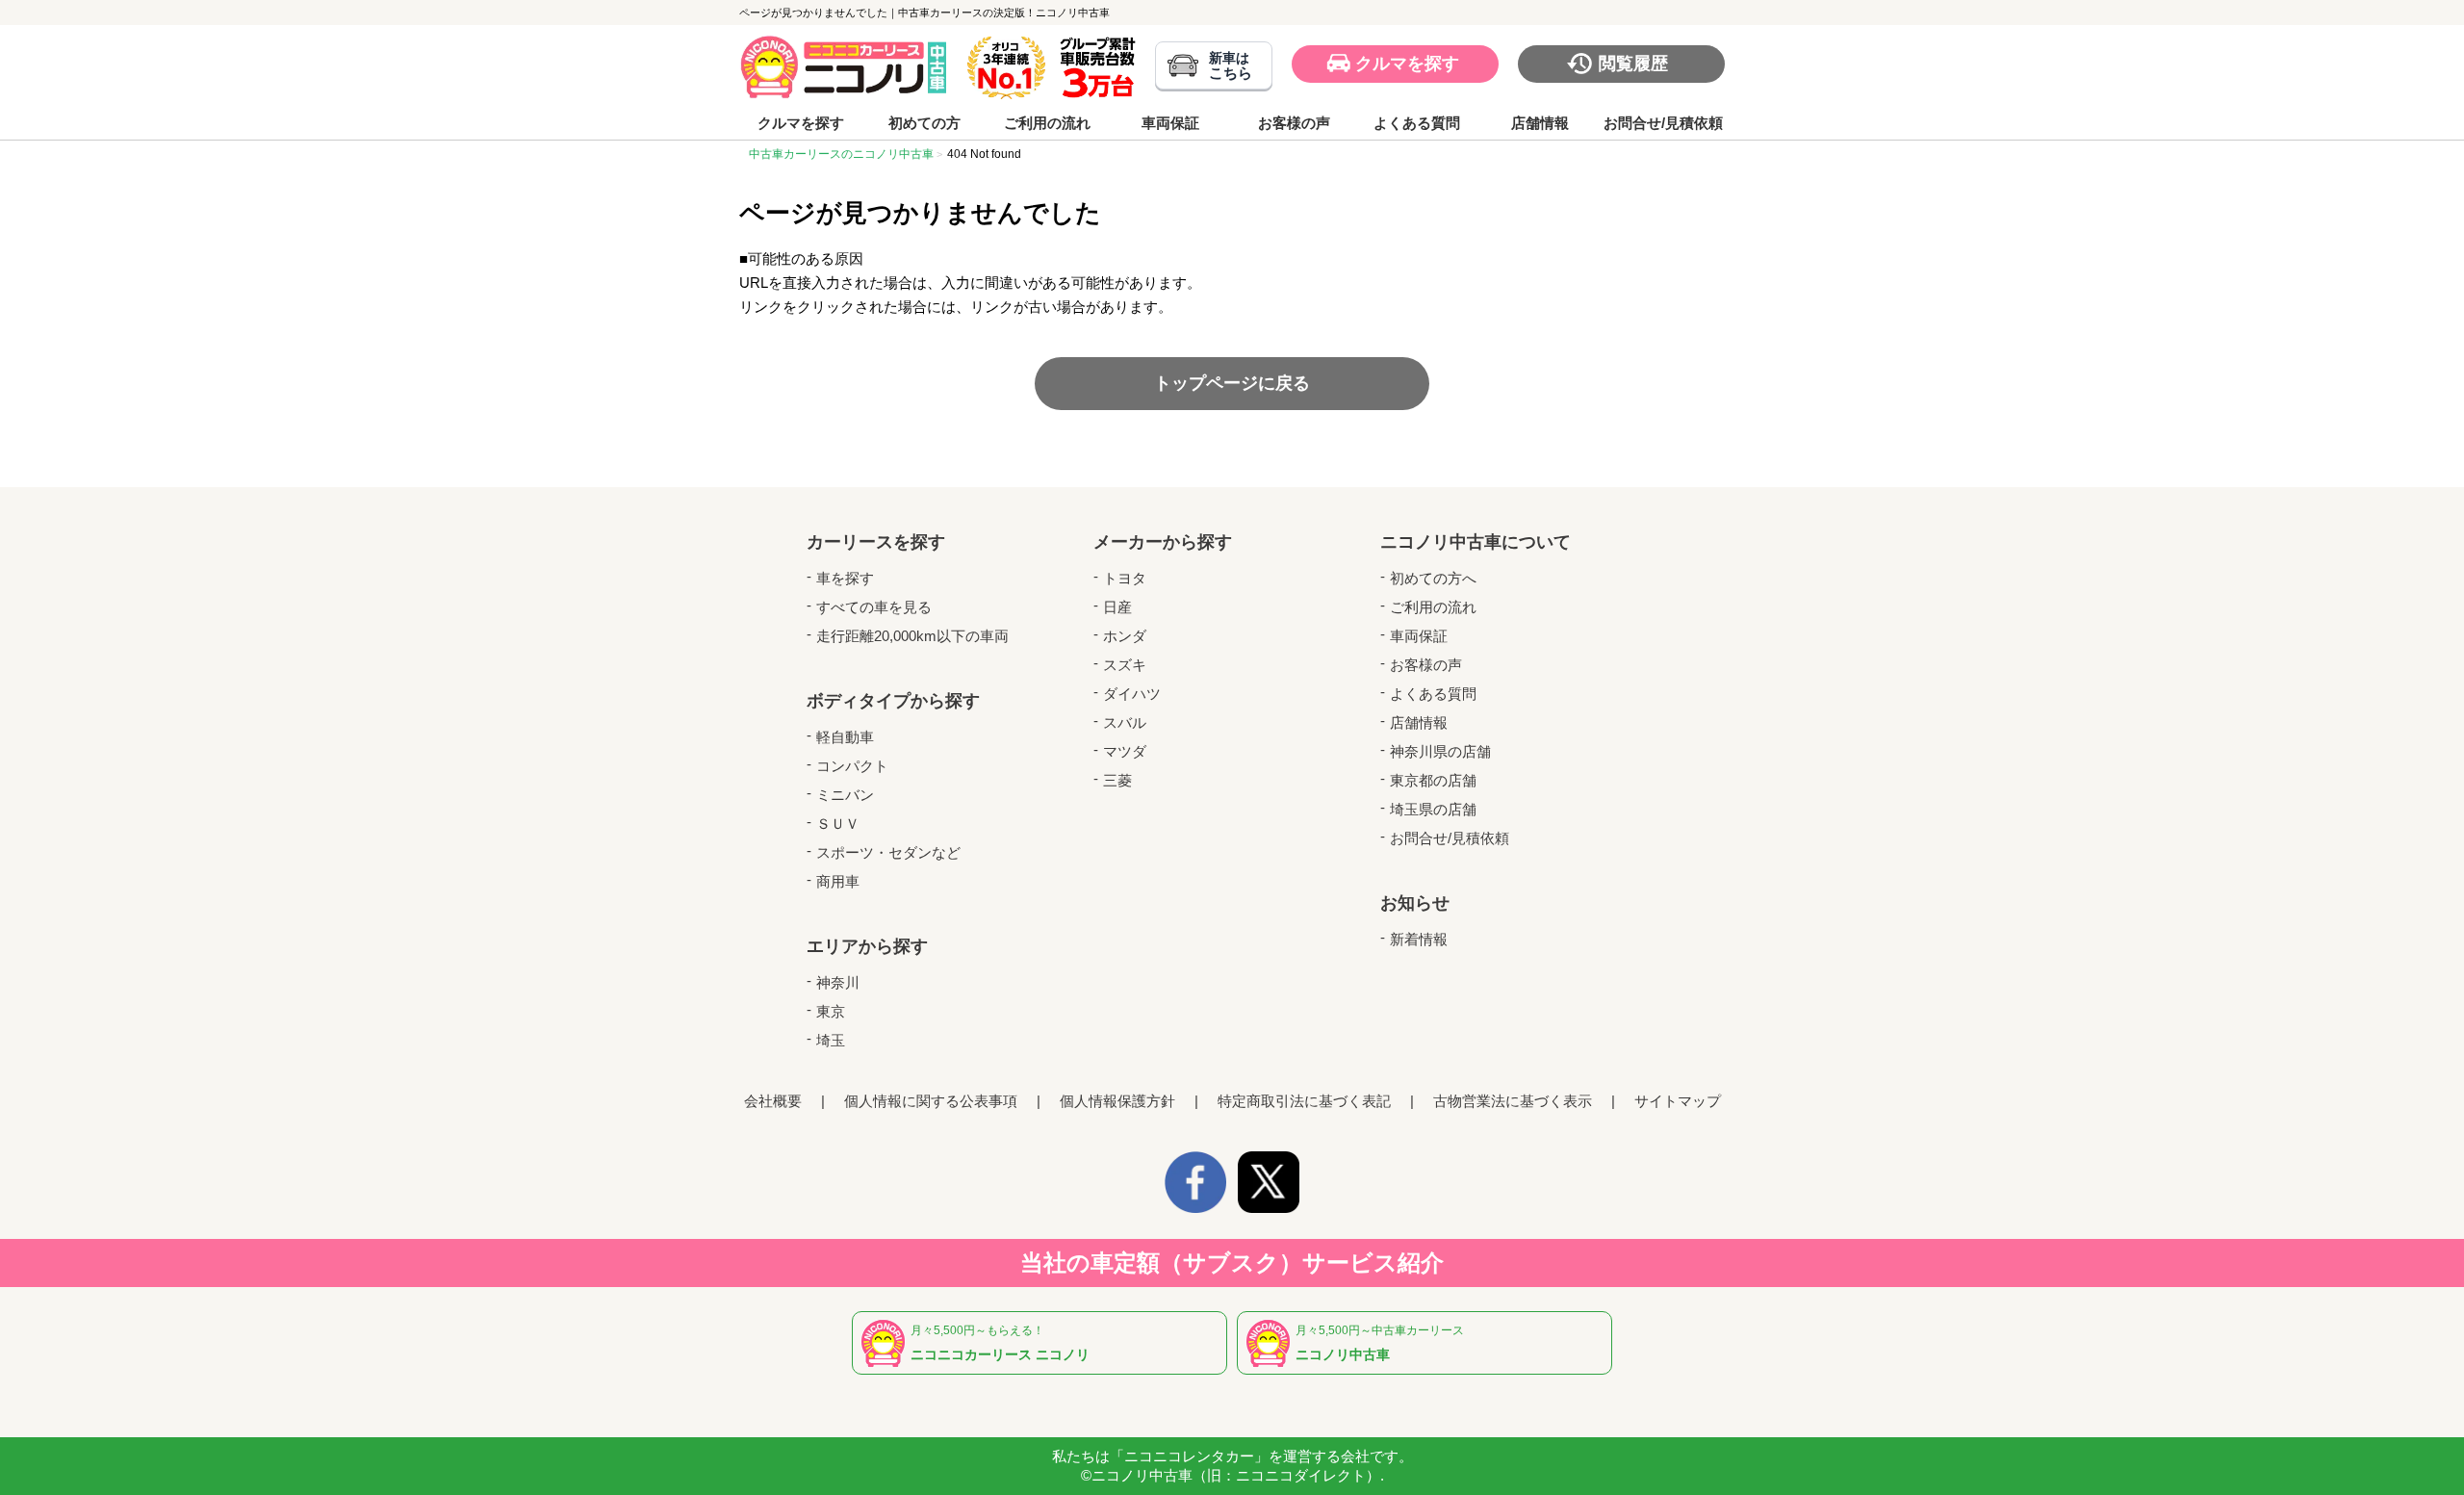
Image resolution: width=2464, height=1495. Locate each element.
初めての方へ (1433, 578)
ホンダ (1125, 636)
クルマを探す (1407, 64)
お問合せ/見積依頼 (1663, 123)
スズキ (1125, 665)
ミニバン (845, 795)
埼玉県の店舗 (1433, 809)
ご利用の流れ (1047, 123)
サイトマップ (1678, 1101)
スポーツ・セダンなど (888, 852)
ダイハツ (1132, 694)
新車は (1231, 65)
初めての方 (924, 123)
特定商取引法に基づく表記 (1304, 1101)
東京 (831, 1011)
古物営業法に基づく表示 (1513, 1101)
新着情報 (1419, 939)
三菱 (1117, 780)
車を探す (845, 578)
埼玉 (831, 1040)
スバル (1125, 722)
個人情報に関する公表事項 (931, 1101)
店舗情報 (1540, 123)
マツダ (1125, 751)
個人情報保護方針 (1117, 1101)
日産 (1117, 607)
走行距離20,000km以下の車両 (912, 636)
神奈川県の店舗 (1440, 751)
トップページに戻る (1232, 383)
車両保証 (1170, 123)
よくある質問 (1417, 123)
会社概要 (773, 1101)
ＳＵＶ (838, 824)
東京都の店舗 (1433, 780)
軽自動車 (845, 737)
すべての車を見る (874, 607)
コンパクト (852, 766)
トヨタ (1125, 578)
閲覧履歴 (1633, 64)
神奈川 (838, 982)
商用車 (838, 881)
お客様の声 (1294, 123)
